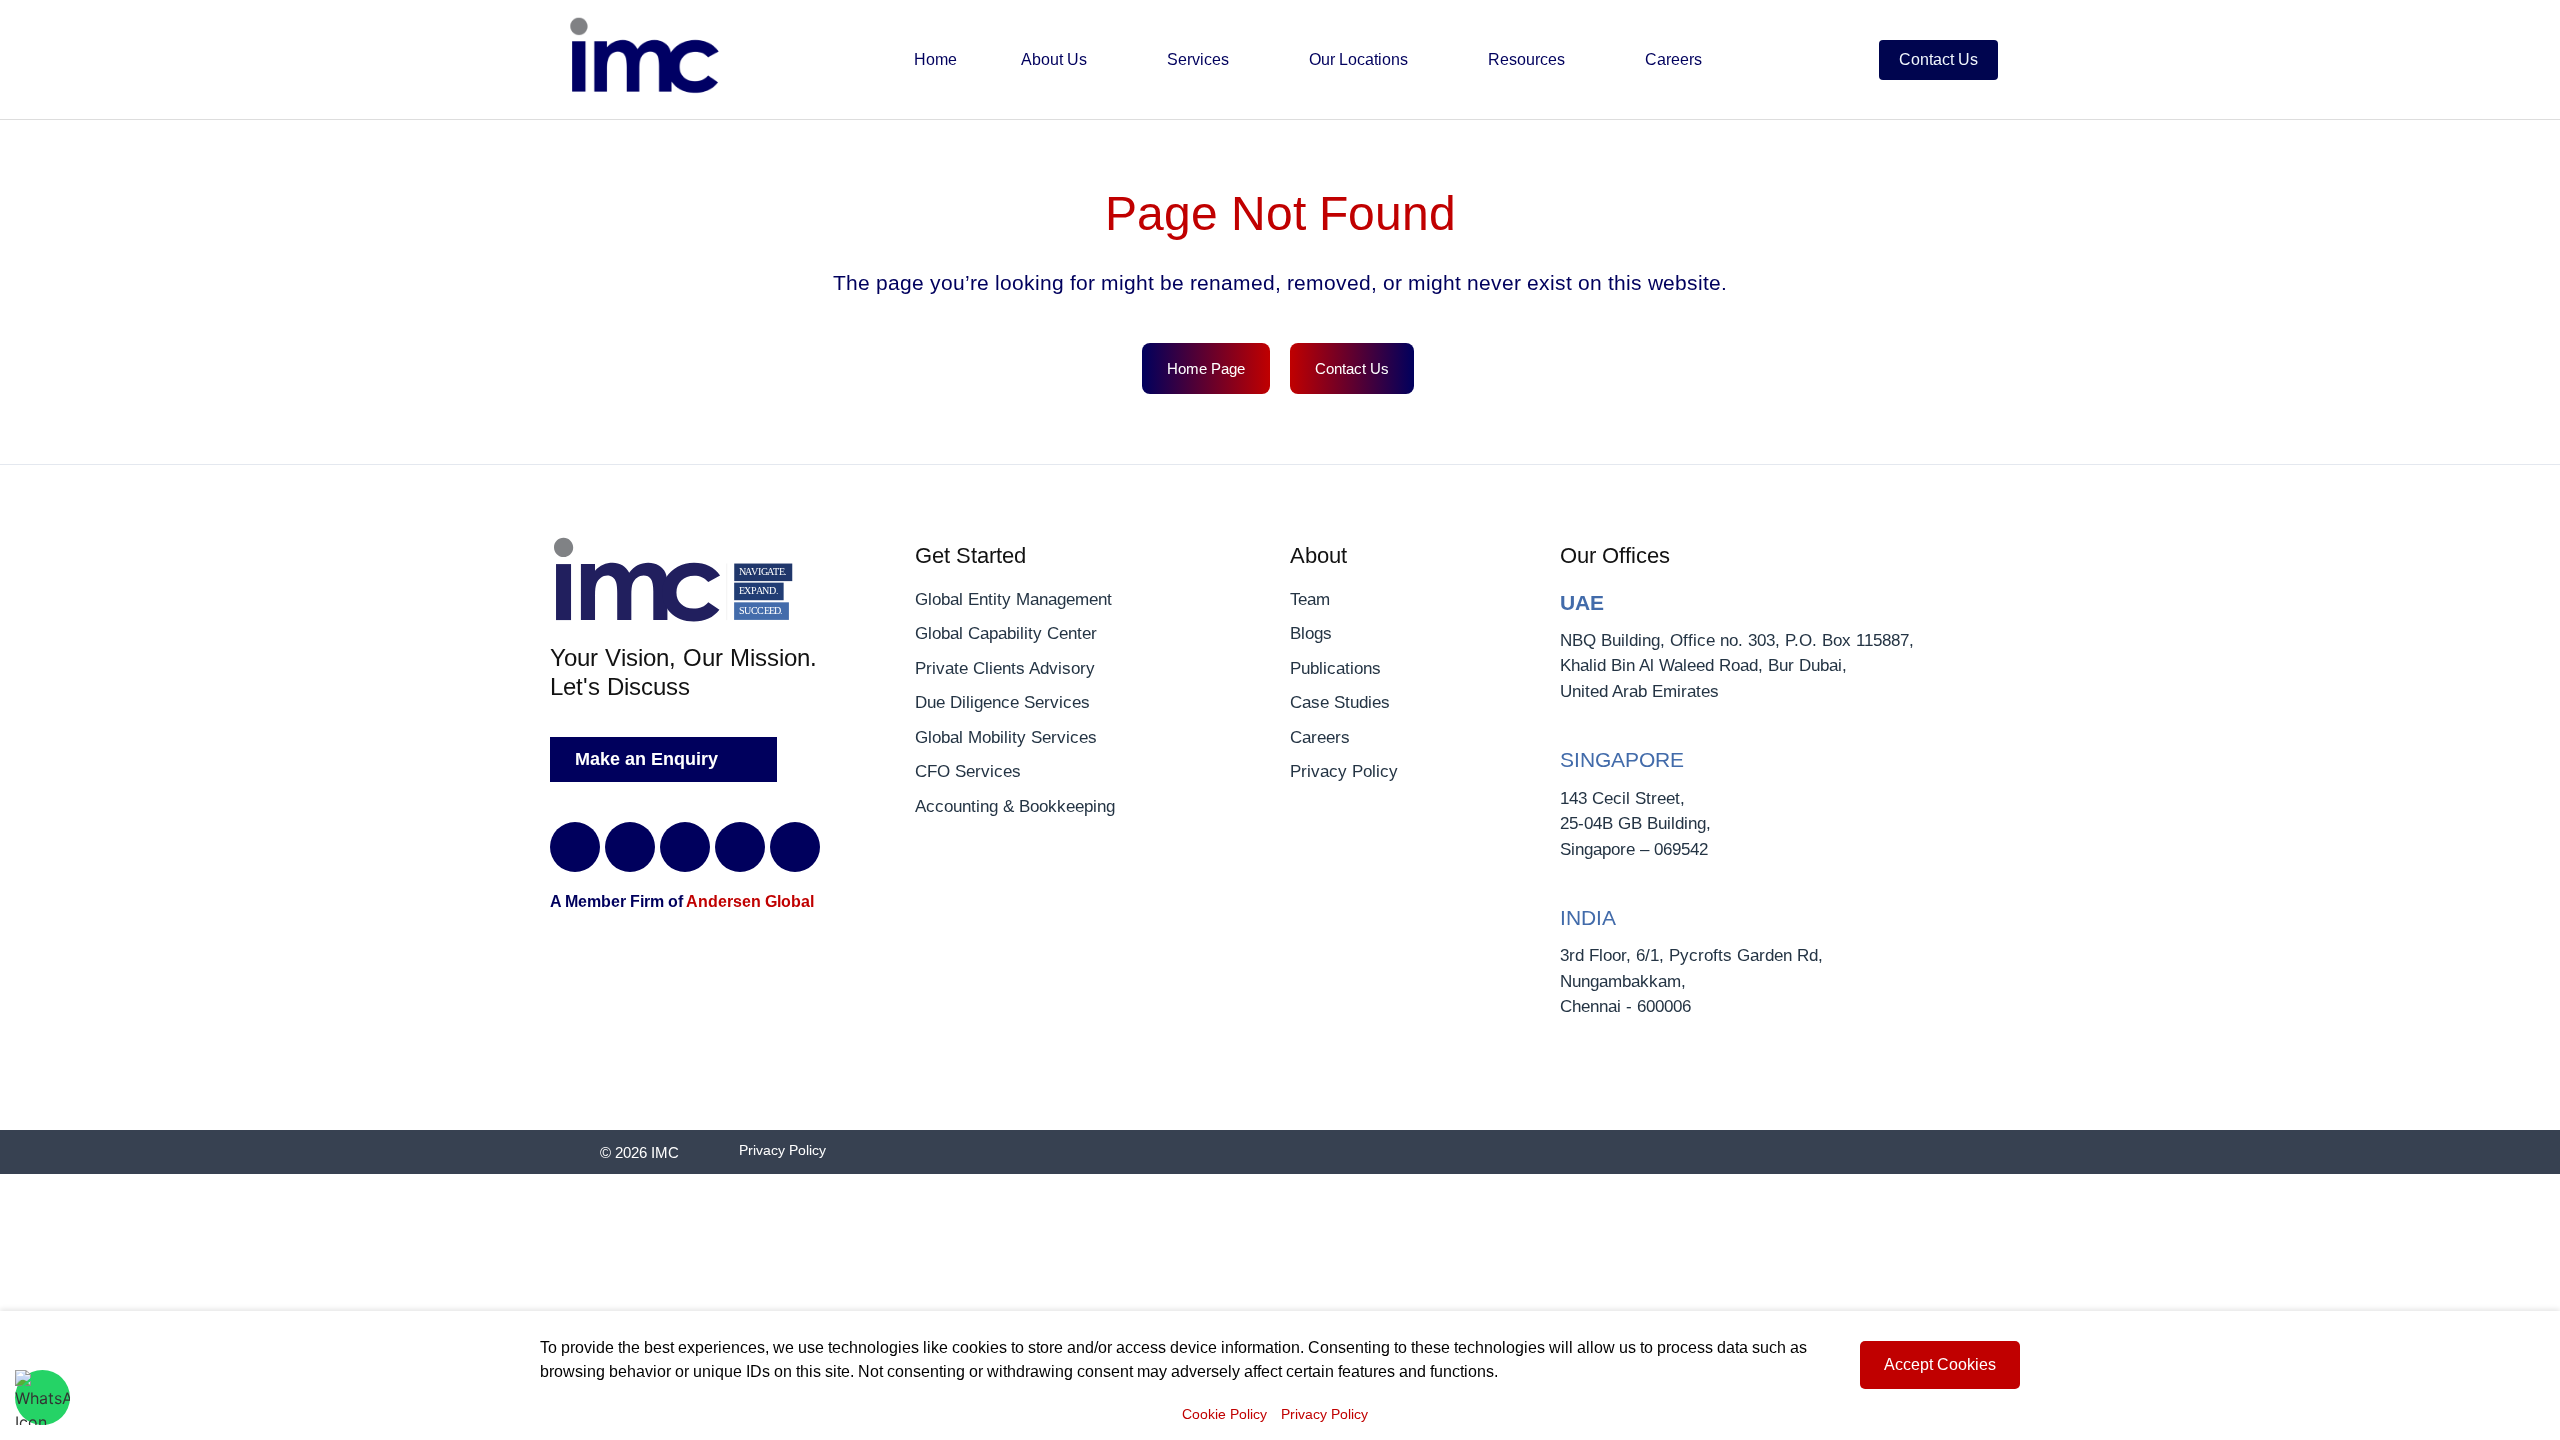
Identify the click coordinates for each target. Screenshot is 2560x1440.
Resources (1528, 59)
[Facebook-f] (685, 847)
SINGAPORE (1622, 759)
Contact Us (1938, 59)
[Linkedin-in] (575, 847)
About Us (1056, 59)
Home (935, 59)
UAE (1582, 602)
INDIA (1588, 917)
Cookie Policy (1224, 1414)
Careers (1673, 59)
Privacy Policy (1324, 1414)
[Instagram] (740, 847)
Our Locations (1360, 59)
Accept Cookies (1940, 1364)
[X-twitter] (630, 847)
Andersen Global (750, 901)
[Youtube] (795, 847)
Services (1200, 59)
